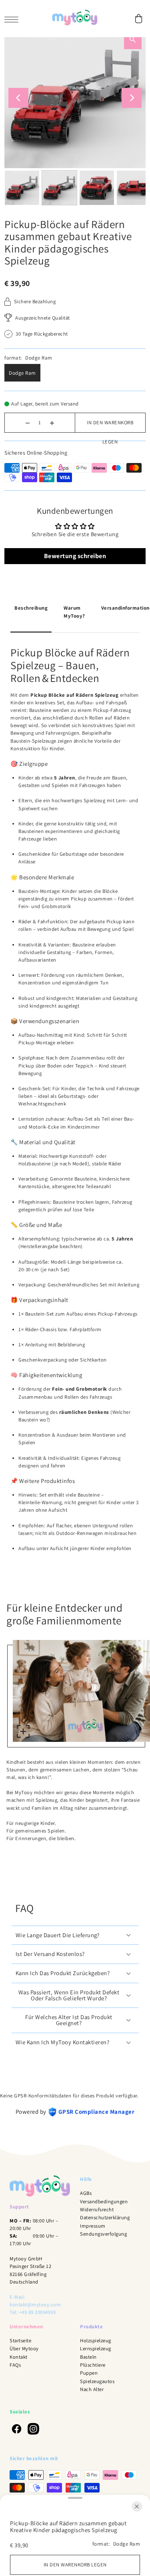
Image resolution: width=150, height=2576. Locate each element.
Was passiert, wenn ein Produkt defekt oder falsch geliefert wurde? (69, 1995)
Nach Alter (92, 2389)
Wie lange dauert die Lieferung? (58, 1935)
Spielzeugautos (97, 2381)
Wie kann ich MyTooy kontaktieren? (63, 2042)
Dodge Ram (22, 373)
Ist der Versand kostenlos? (50, 1954)
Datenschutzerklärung (105, 2217)
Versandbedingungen (104, 2201)
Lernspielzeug (96, 2348)
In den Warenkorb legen (110, 426)
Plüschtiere (93, 2365)
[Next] (132, 98)
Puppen (89, 2373)
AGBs (86, 2193)
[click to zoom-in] (23, 1731)
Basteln (88, 2357)
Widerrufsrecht (97, 2209)
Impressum (93, 2226)
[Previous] (18, 98)
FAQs (15, 2365)
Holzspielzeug (96, 2340)
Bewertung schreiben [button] (75, 556)
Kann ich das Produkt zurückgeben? (63, 1973)
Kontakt (19, 2357)
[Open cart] (139, 19)
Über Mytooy (24, 2348)
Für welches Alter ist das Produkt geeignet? (69, 2020)
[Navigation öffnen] (13, 19)
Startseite (20, 2340)
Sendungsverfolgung (103, 2234)
